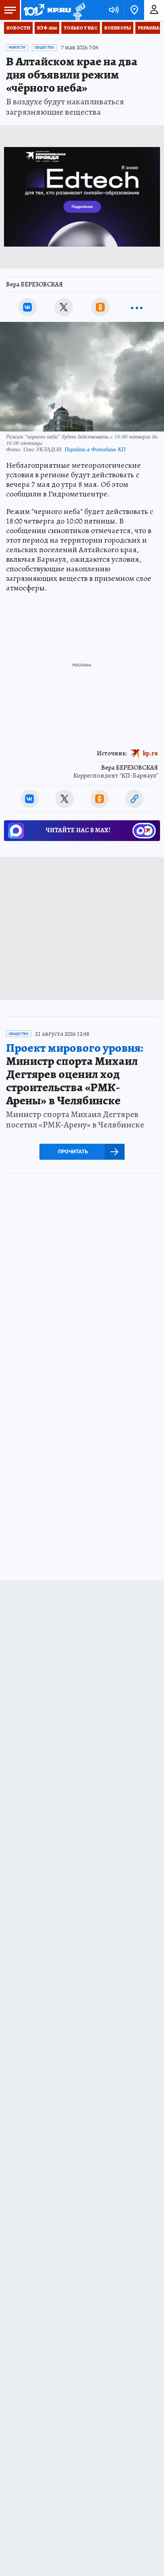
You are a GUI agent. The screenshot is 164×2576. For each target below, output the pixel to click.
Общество (44, 47)
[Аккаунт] (154, 10)
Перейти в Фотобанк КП (95, 449)
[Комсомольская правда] (47, 10)
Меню (10, 10)
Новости (18, 28)
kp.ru (150, 753)
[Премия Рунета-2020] (78, 10)
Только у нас (81, 28)
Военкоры (118, 28)
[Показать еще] (137, 307)
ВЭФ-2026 (47, 28)
